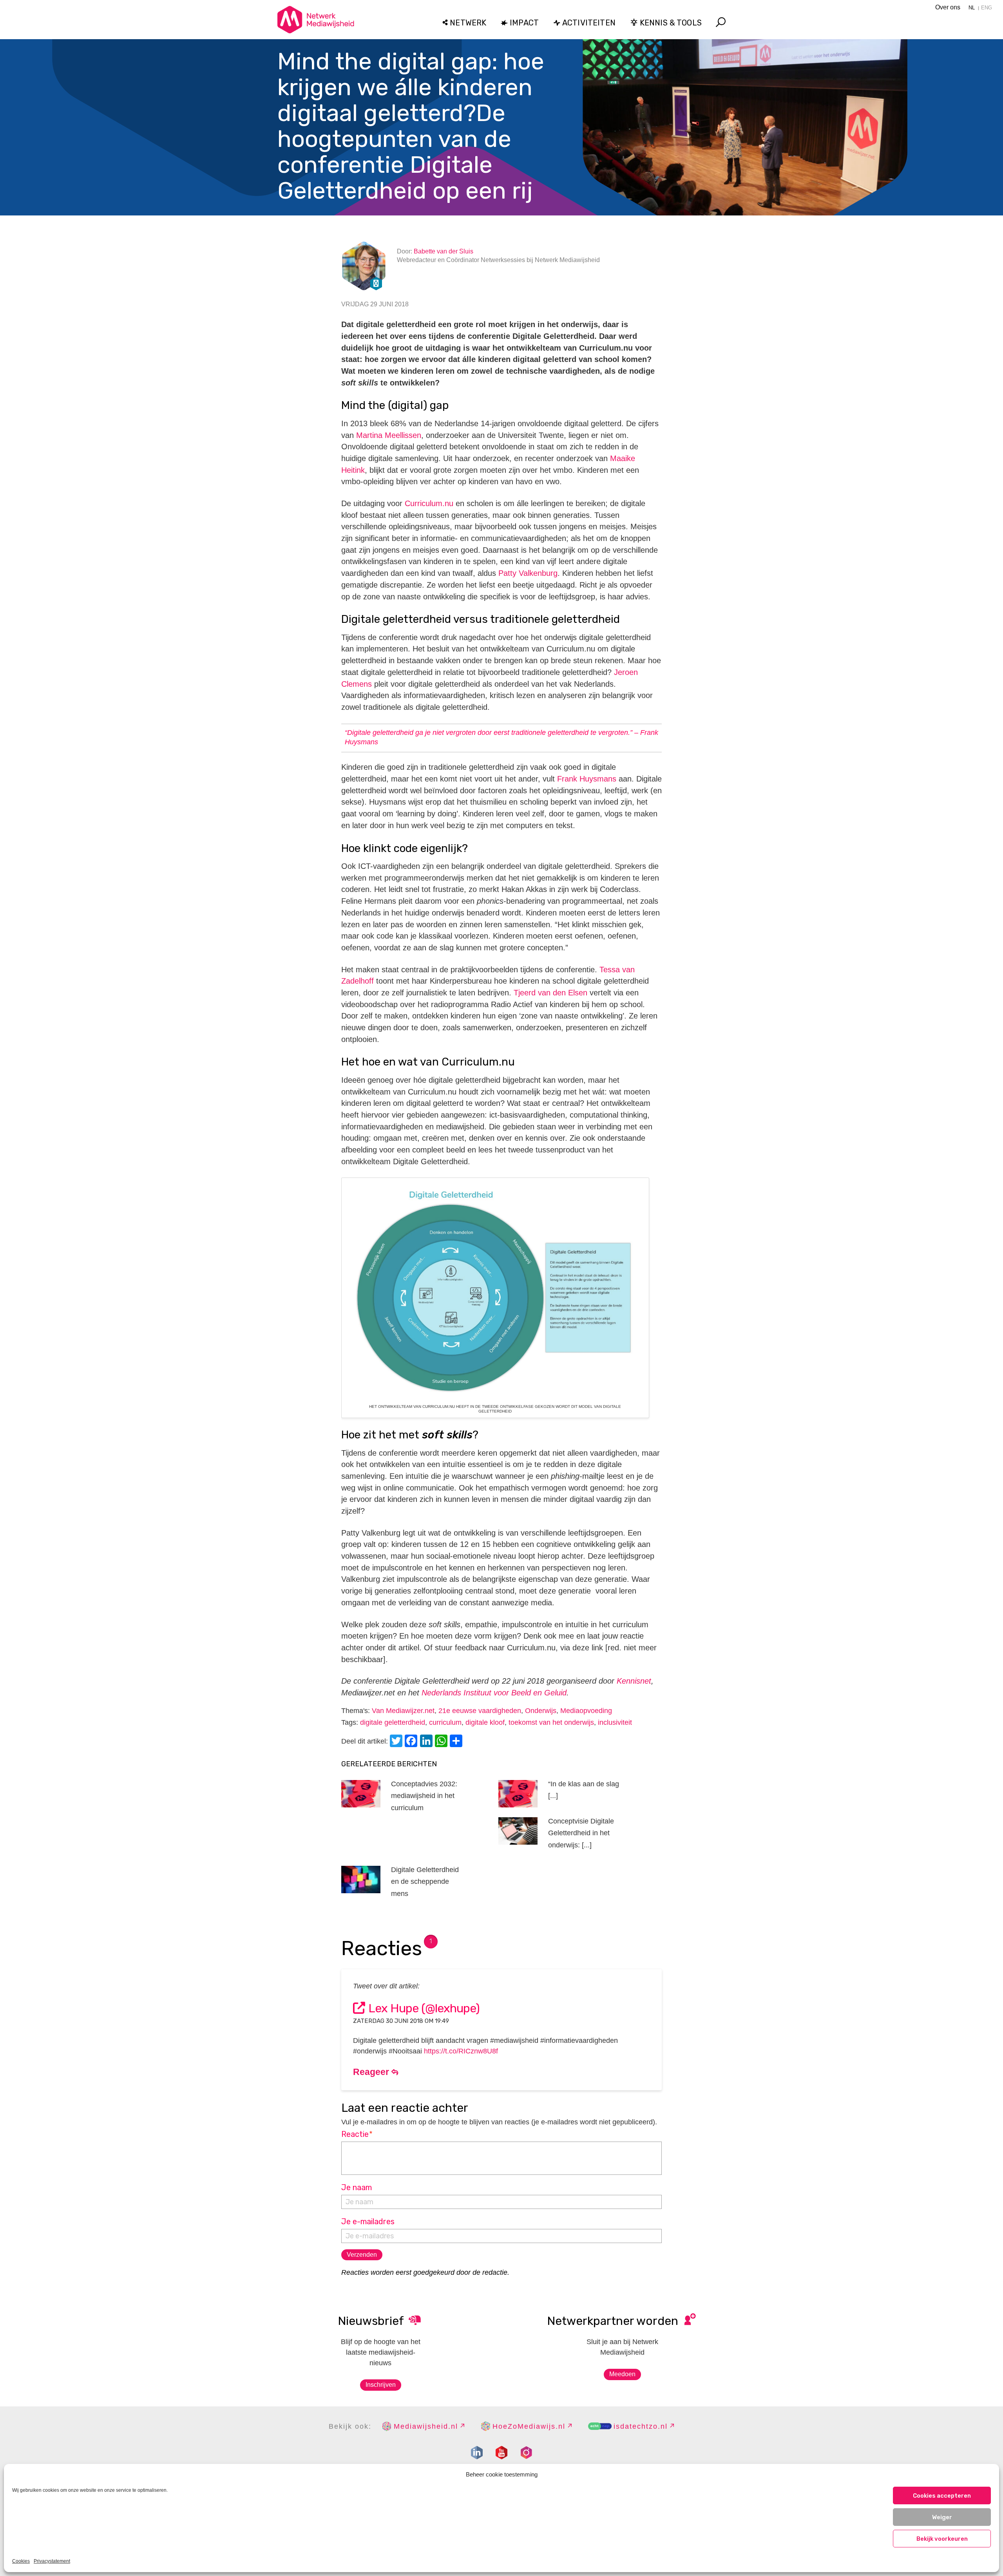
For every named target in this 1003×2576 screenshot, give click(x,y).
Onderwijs (541, 1711)
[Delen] (457, 1742)
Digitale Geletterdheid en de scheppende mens (425, 1882)
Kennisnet (634, 1681)
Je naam (357, 2187)
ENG (987, 8)
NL (972, 8)
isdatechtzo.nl (641, 2426)
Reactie (357, 2134)
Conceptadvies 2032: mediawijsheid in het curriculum (424, 1796)
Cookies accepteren (942, 2496)
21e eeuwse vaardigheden (480, 1711)
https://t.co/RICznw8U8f (461, 2051)
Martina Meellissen (389, 435)
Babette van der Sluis (444, 251)
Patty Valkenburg (528, 573)
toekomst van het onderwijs (551, 1722)
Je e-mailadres (368, 2221)
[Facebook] (412, 1742)
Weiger (942, 2517)
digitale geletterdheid (393, 1722)
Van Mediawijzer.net (403, 1711)
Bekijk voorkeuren (942, 2539)
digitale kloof (485, 1722)
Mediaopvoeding (586, 1711)
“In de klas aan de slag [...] (584, 1790)
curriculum (445, 1722)
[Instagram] (526, 2453)
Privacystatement (52, 2561)
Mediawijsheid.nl (426, 2426)
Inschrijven (381, 2385)
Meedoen (622, 2374)
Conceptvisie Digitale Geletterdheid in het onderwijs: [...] (581, 1833)
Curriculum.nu (429, 503)
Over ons (948, 7)
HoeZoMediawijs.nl (529, 2426)
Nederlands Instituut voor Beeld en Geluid (494, 1693)
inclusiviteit (615, 1722)
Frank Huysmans (587, 779)
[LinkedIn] (427, 1742)
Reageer (372, 2072)
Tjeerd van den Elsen (550, 993)
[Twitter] (397, 1742)
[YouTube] (501, 2453)
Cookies (21, 2561)
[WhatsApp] (442, 1742)
